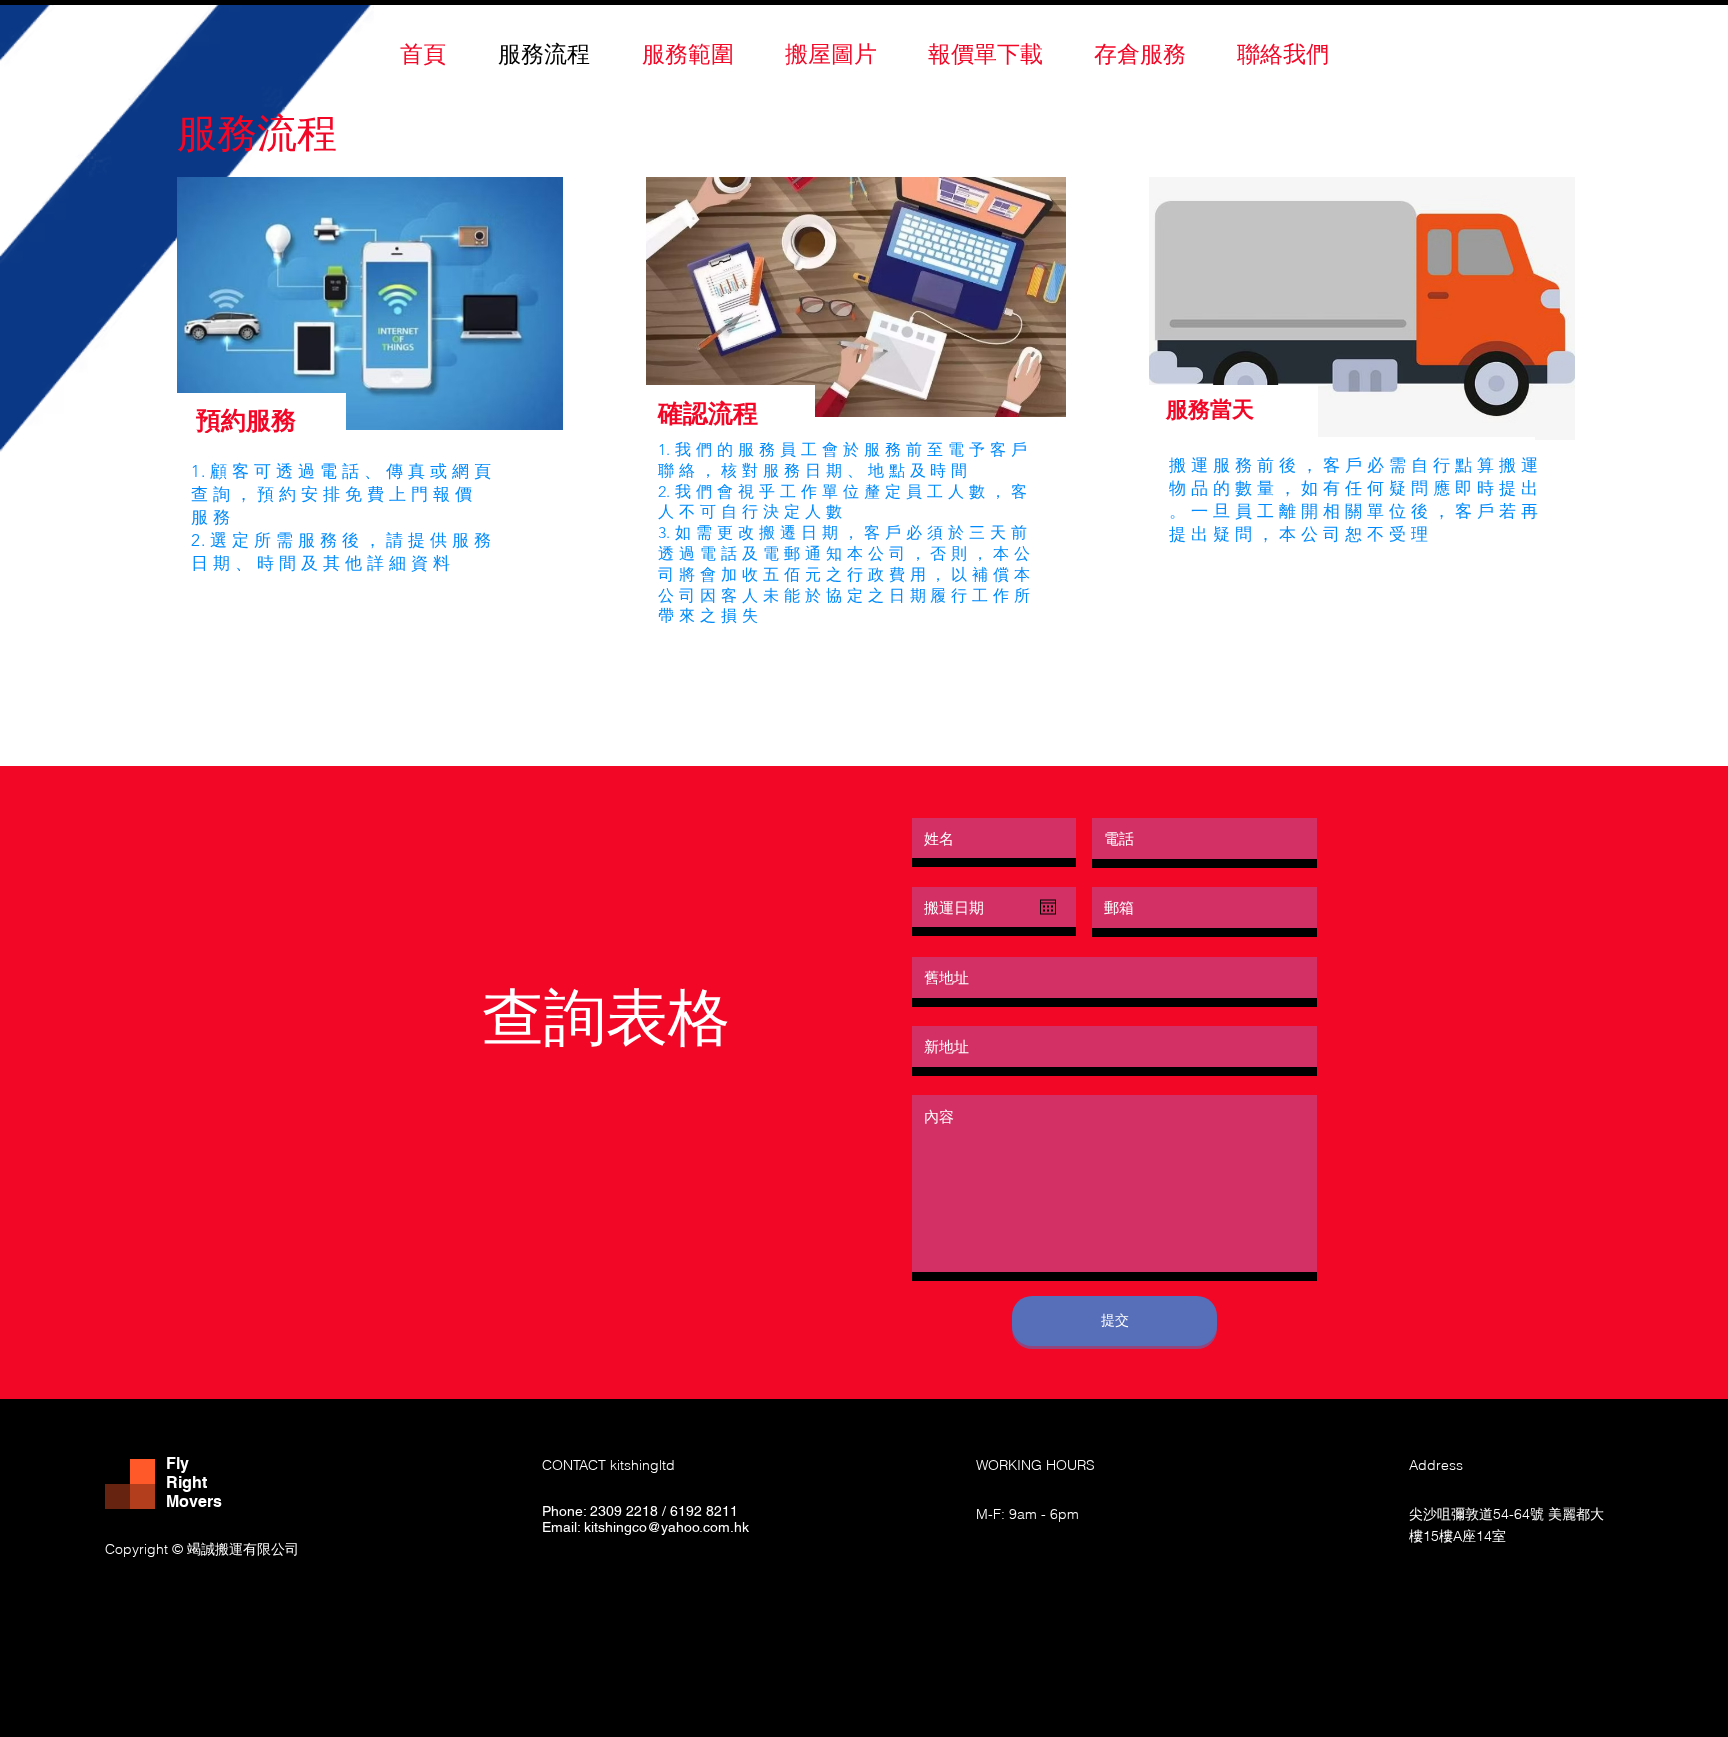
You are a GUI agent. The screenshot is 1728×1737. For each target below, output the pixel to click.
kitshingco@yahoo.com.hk (666, 1527)
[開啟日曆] (1048, 907)
